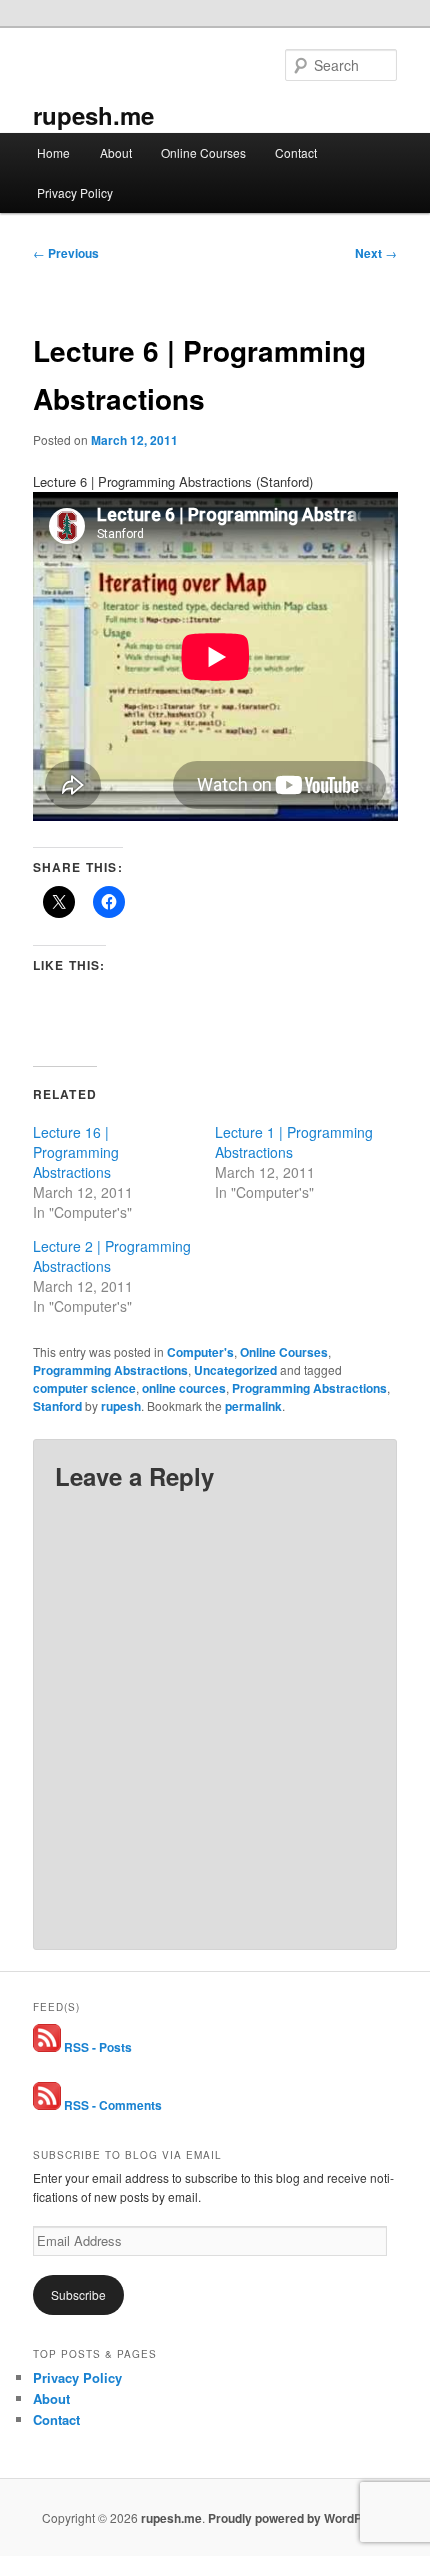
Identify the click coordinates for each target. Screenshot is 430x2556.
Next (376, 253)
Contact (296, 152)
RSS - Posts (96, 2047)
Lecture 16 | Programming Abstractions (76, 1152)
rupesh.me (93, 115)
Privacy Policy (75, 192)
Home (53, 152)
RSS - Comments (111, 2105)
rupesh (121, 1406)
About (116, 152)
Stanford (57, 1406)
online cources (184, 1388)
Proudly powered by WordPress (298, 2518)
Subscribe (78, 2294)
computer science (84, 1388)
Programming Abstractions (110, 1370)
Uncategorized (235, 1370)
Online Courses (203, 152)
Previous (66, 253)
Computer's (200, 1352)
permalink (253, 1406)
